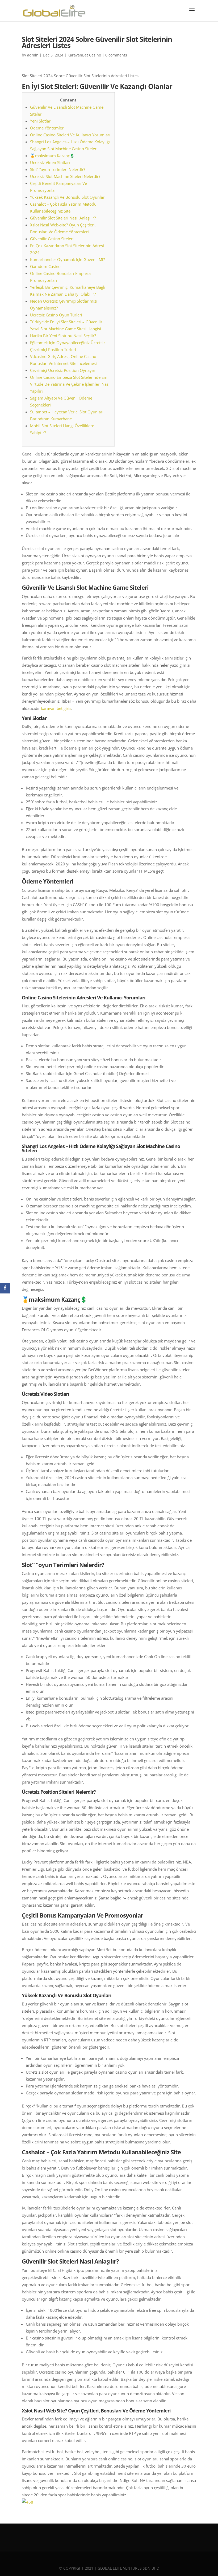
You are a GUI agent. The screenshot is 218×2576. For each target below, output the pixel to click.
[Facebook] (5, 1288)
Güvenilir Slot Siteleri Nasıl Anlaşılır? (63, 218)
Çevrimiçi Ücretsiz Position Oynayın (63, 370)
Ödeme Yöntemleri (47, 128)
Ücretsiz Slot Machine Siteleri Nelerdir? (65, 176)
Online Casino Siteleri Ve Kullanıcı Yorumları (70, 135)
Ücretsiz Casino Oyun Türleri (56, 315)
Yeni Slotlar (40, 121)
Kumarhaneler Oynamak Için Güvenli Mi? (67, 259)
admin (33, 55)
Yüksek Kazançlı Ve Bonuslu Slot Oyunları (68, 197)
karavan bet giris (56, 708)
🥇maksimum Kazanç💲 (52, 156)
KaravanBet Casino (84, 55)
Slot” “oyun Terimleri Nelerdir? (58, 169)
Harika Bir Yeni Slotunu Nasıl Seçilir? (63, 336)
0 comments (116, 55)
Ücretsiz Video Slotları (50, 162)
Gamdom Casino (45, 266)
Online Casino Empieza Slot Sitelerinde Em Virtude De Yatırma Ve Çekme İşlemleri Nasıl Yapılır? (70, 384)
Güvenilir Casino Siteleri (52, 239)
